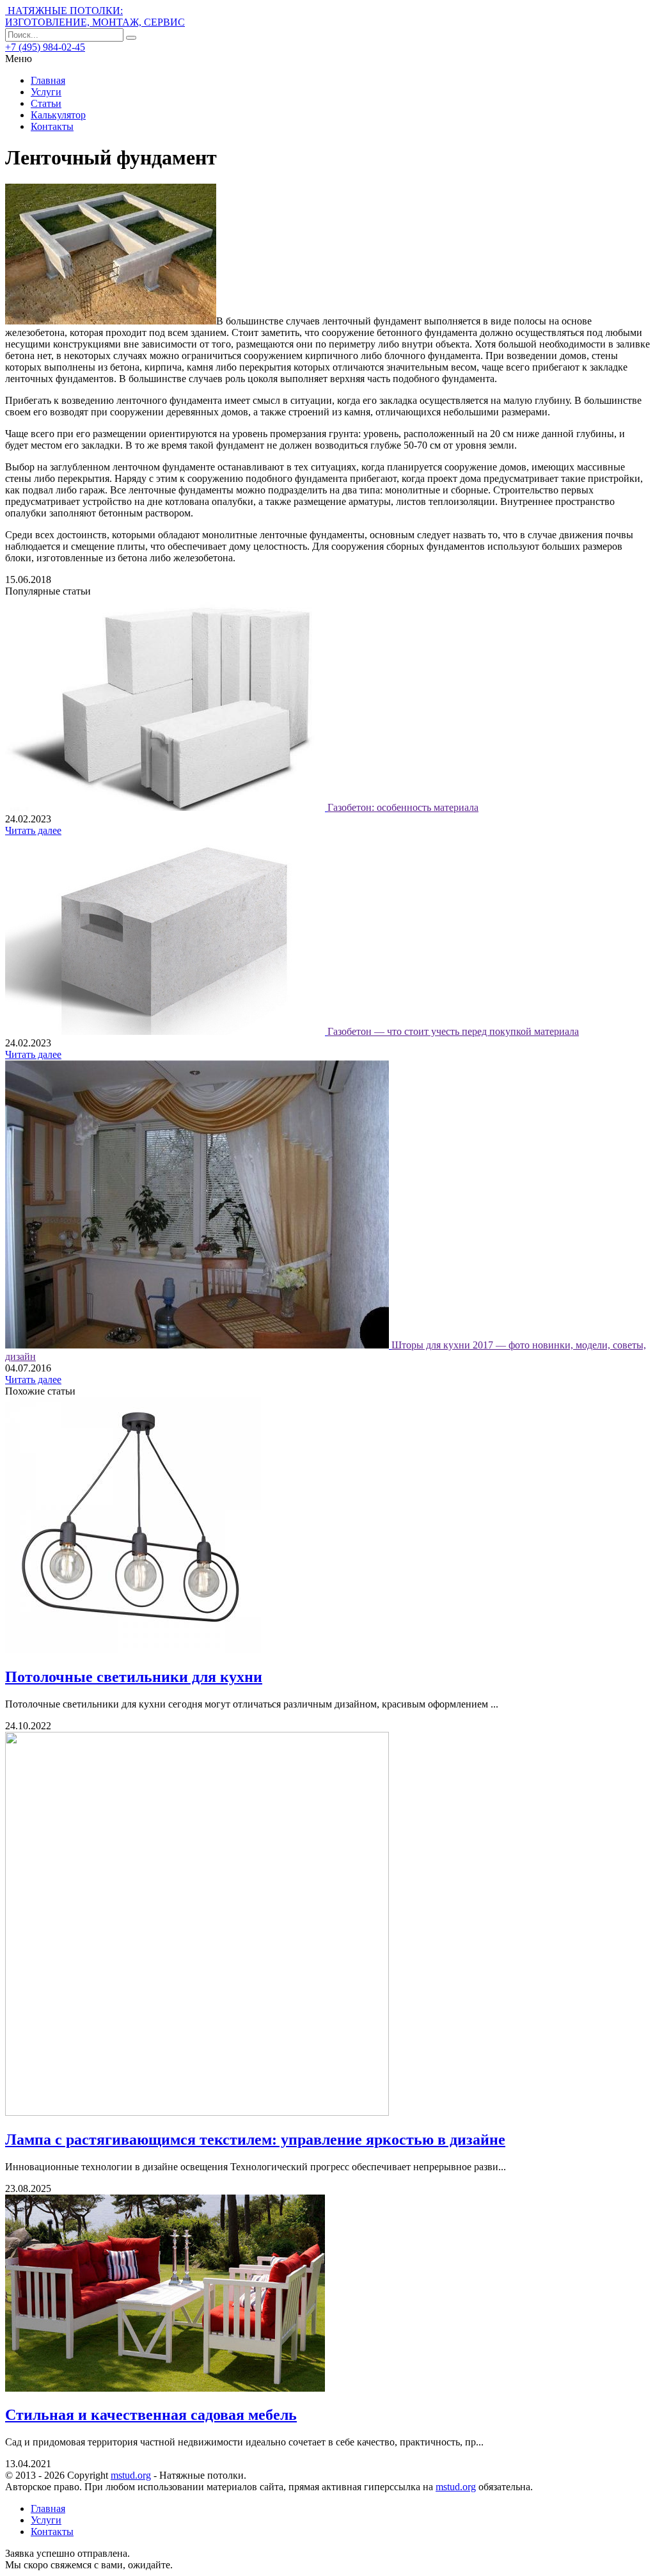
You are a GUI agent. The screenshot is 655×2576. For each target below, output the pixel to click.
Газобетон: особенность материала (403, 807)
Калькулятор (58, 115)
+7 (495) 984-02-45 (45, 47)
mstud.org (131, 2475)
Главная (48, 80)
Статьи (46, 103)
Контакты (52, 126)
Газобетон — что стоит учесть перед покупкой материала (453, 1031)
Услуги (46, 92)
